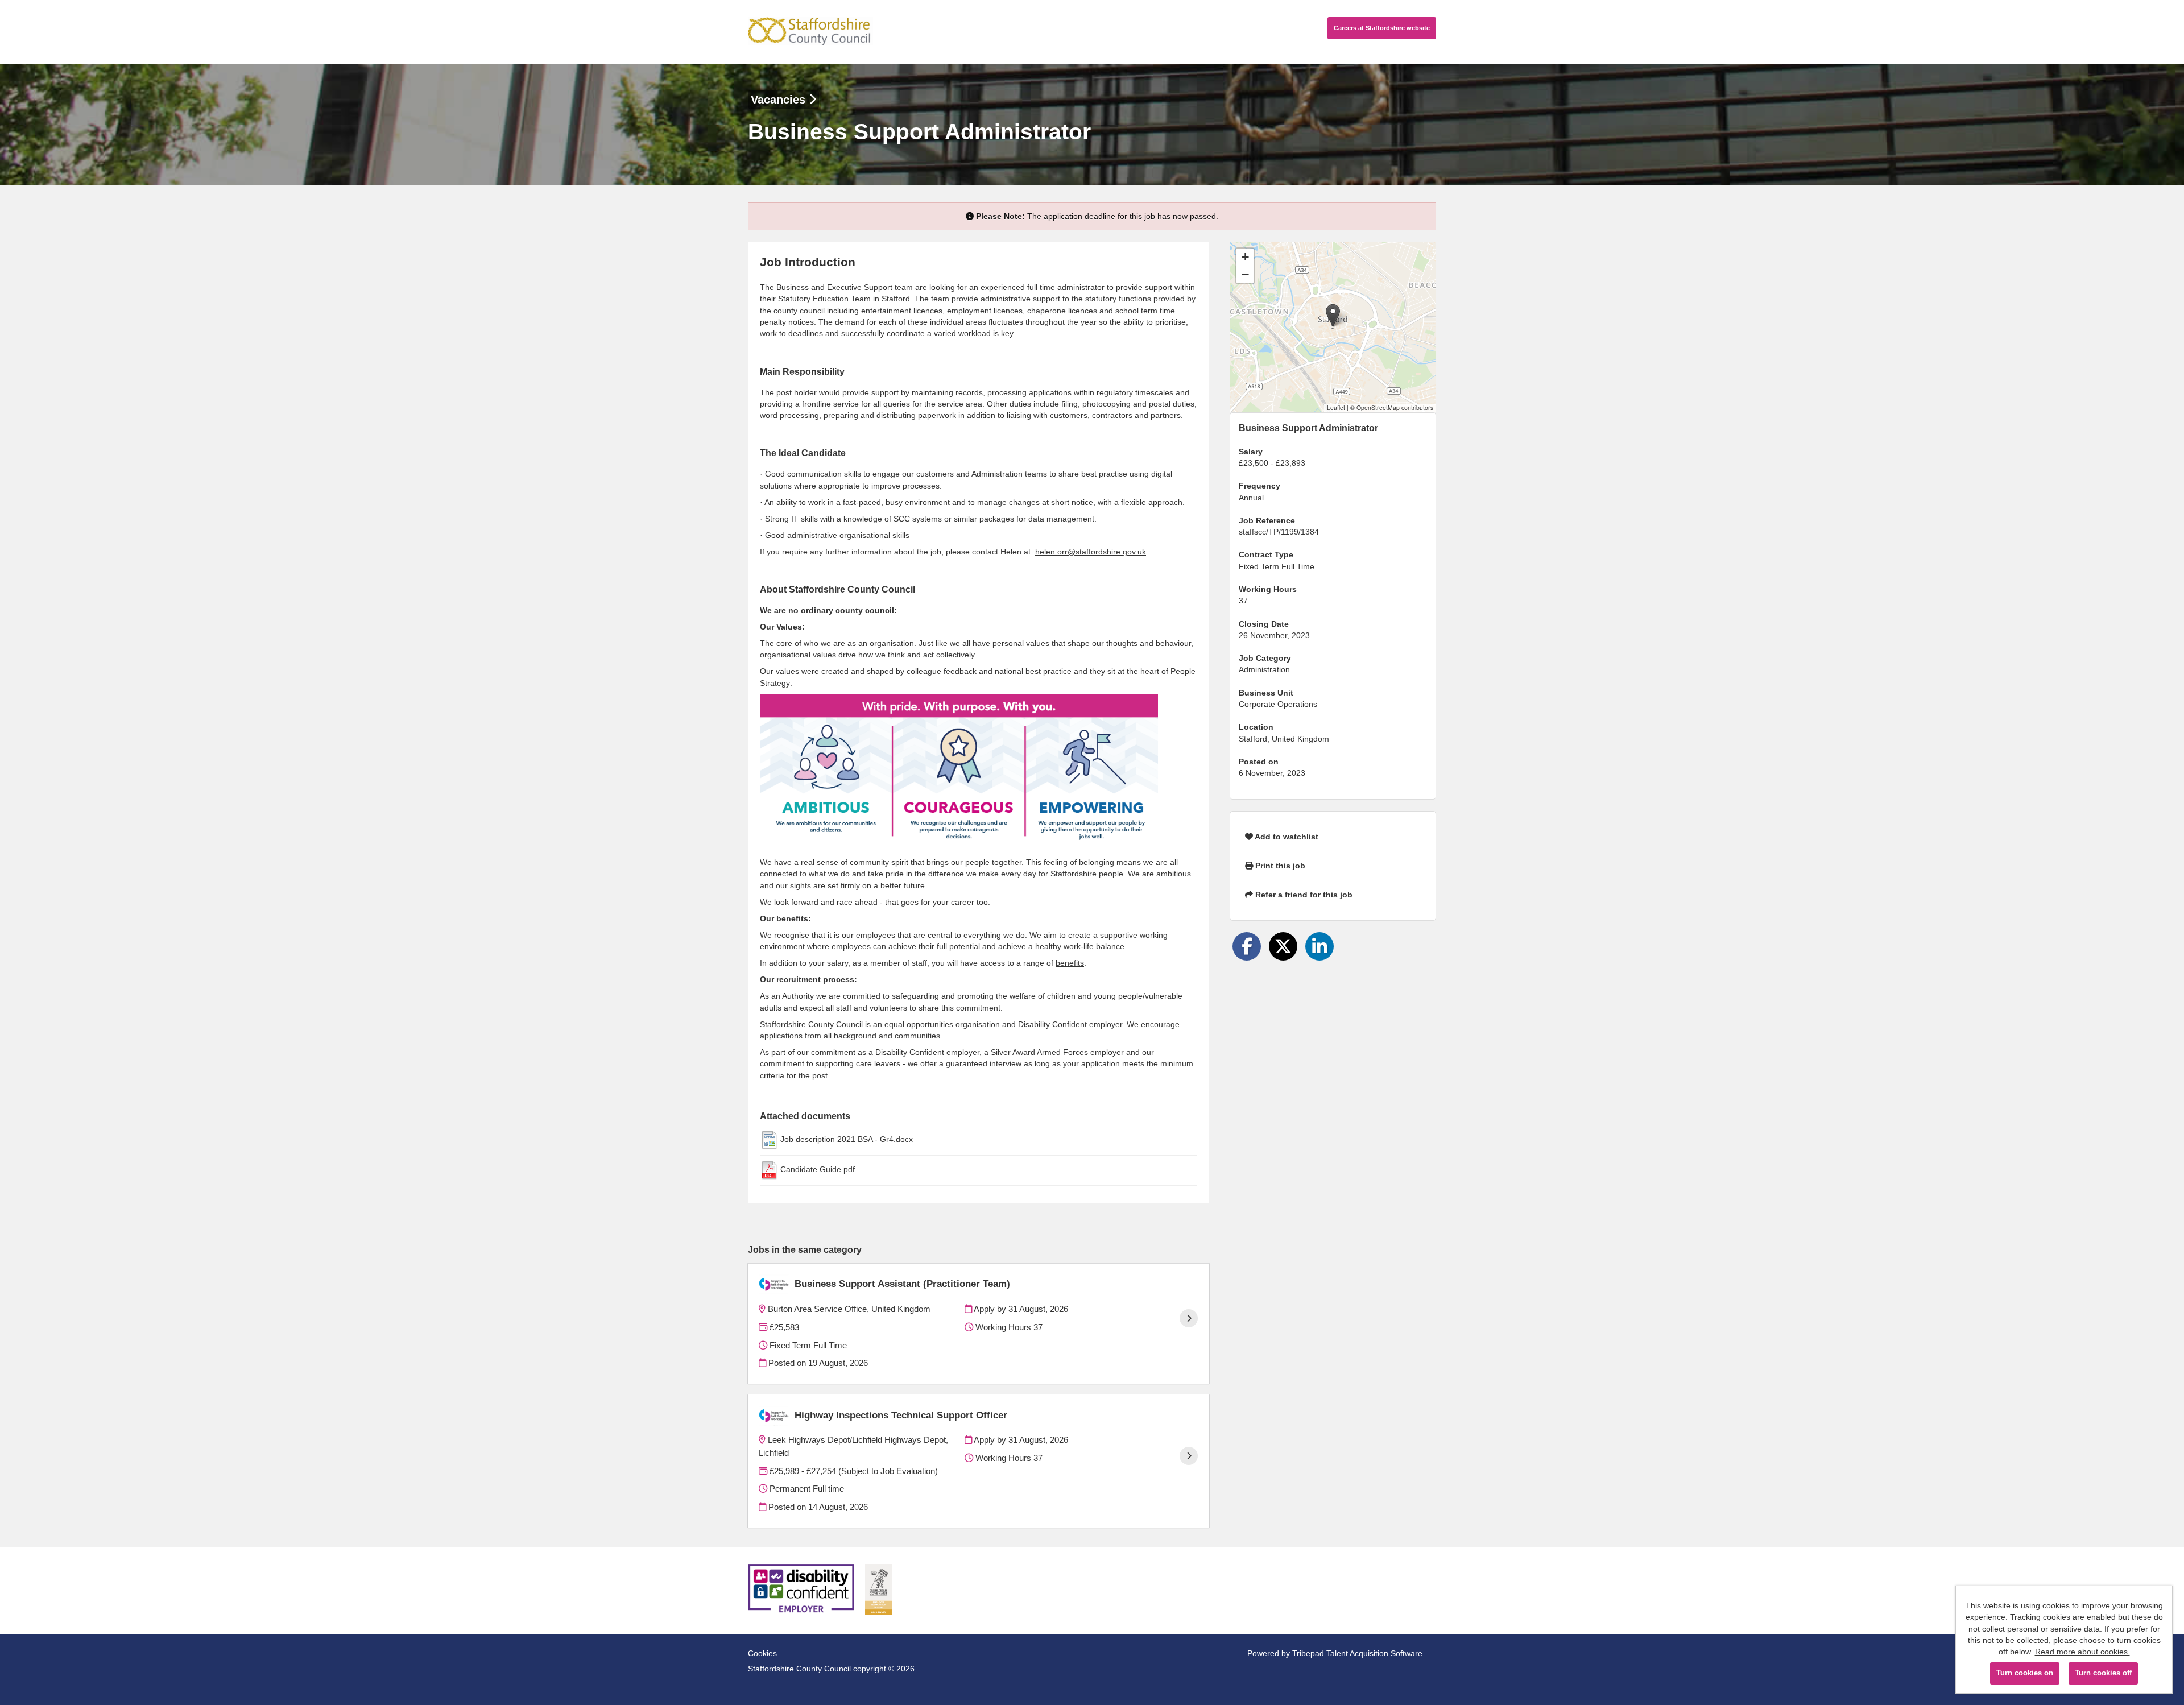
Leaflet (1336, 407)
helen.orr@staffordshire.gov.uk (1091, 552)
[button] (1333, 315)
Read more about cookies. (2082, 1652)
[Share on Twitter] (1283, 946)
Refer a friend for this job (1303, 895)
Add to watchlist (1286, 837)
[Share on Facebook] (1247, 946)
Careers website (1382, 28)
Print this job (1279, 866)
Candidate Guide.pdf (818, 1169)
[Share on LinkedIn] (1319, 946)
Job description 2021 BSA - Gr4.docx (847, 1139)
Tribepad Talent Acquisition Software (1357, 1653)
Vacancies (780, 100)
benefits (1070, 963)
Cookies (762, 1653)
